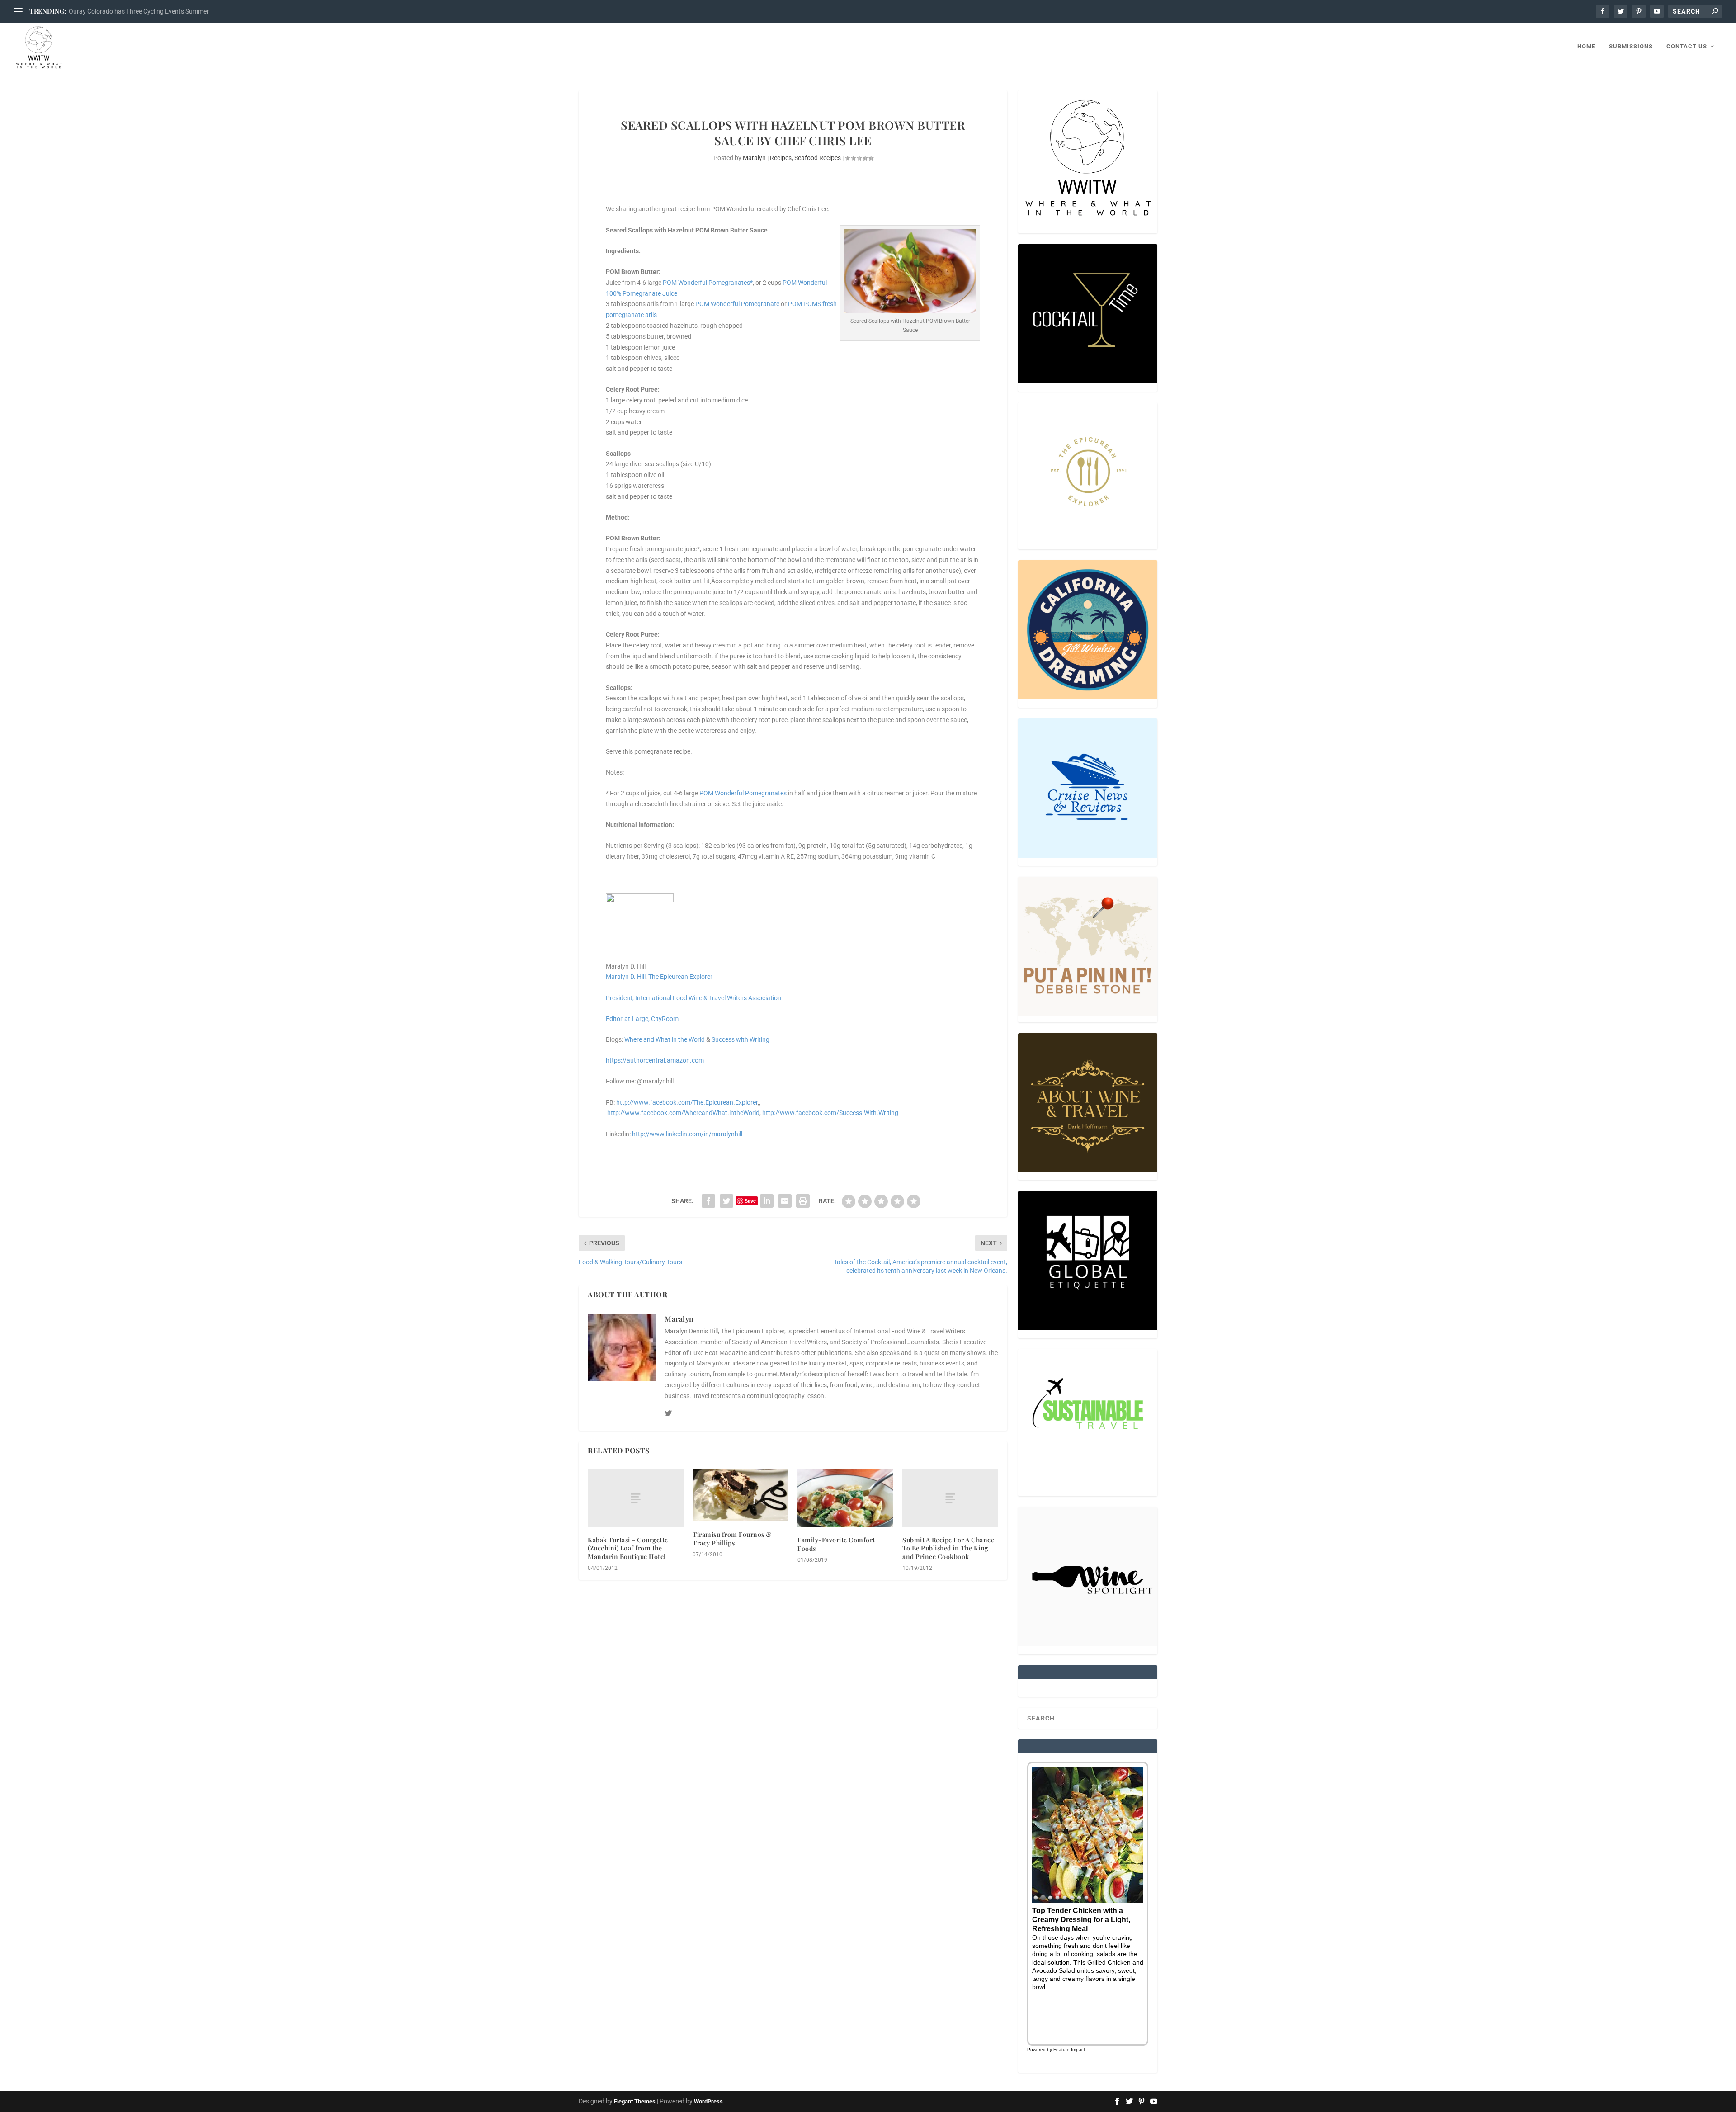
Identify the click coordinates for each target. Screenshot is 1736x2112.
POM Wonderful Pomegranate (737, 304)
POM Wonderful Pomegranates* (708, 283)
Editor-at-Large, (628, 1019)
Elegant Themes (635, 2101)
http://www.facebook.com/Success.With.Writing (830, 1113)
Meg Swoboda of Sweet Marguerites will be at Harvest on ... (152, 11)
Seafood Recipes (818, 158)
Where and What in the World (665, 1039)
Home (1586, 46)
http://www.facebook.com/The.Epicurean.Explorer (687, 1102)
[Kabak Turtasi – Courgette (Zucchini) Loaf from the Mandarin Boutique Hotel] (636, 1498)
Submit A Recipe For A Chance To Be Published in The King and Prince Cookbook (948, 1548)
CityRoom (665, 1019)
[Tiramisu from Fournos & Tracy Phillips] (741, 1495)
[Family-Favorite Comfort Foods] (845, 1498)
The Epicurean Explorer (680, 977)
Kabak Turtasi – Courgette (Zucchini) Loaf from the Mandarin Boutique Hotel (628, 1548)
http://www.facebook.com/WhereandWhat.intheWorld (683, 1113)
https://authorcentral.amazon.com (655, 1060)
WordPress (708, 2101)
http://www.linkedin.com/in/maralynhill (687, 1134)
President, (620, 998)
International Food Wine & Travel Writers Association (708, 998)
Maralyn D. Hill (626, 977)
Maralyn (754, 158)
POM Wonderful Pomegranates (743, 793)
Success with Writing (741, 1039)
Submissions (1631, 46)
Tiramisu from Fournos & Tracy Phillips (732, 1538)
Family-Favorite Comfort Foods (836, 1544)
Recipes (781, 158)
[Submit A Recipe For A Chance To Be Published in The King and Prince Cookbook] (950, 1498)
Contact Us (1687, 46)
